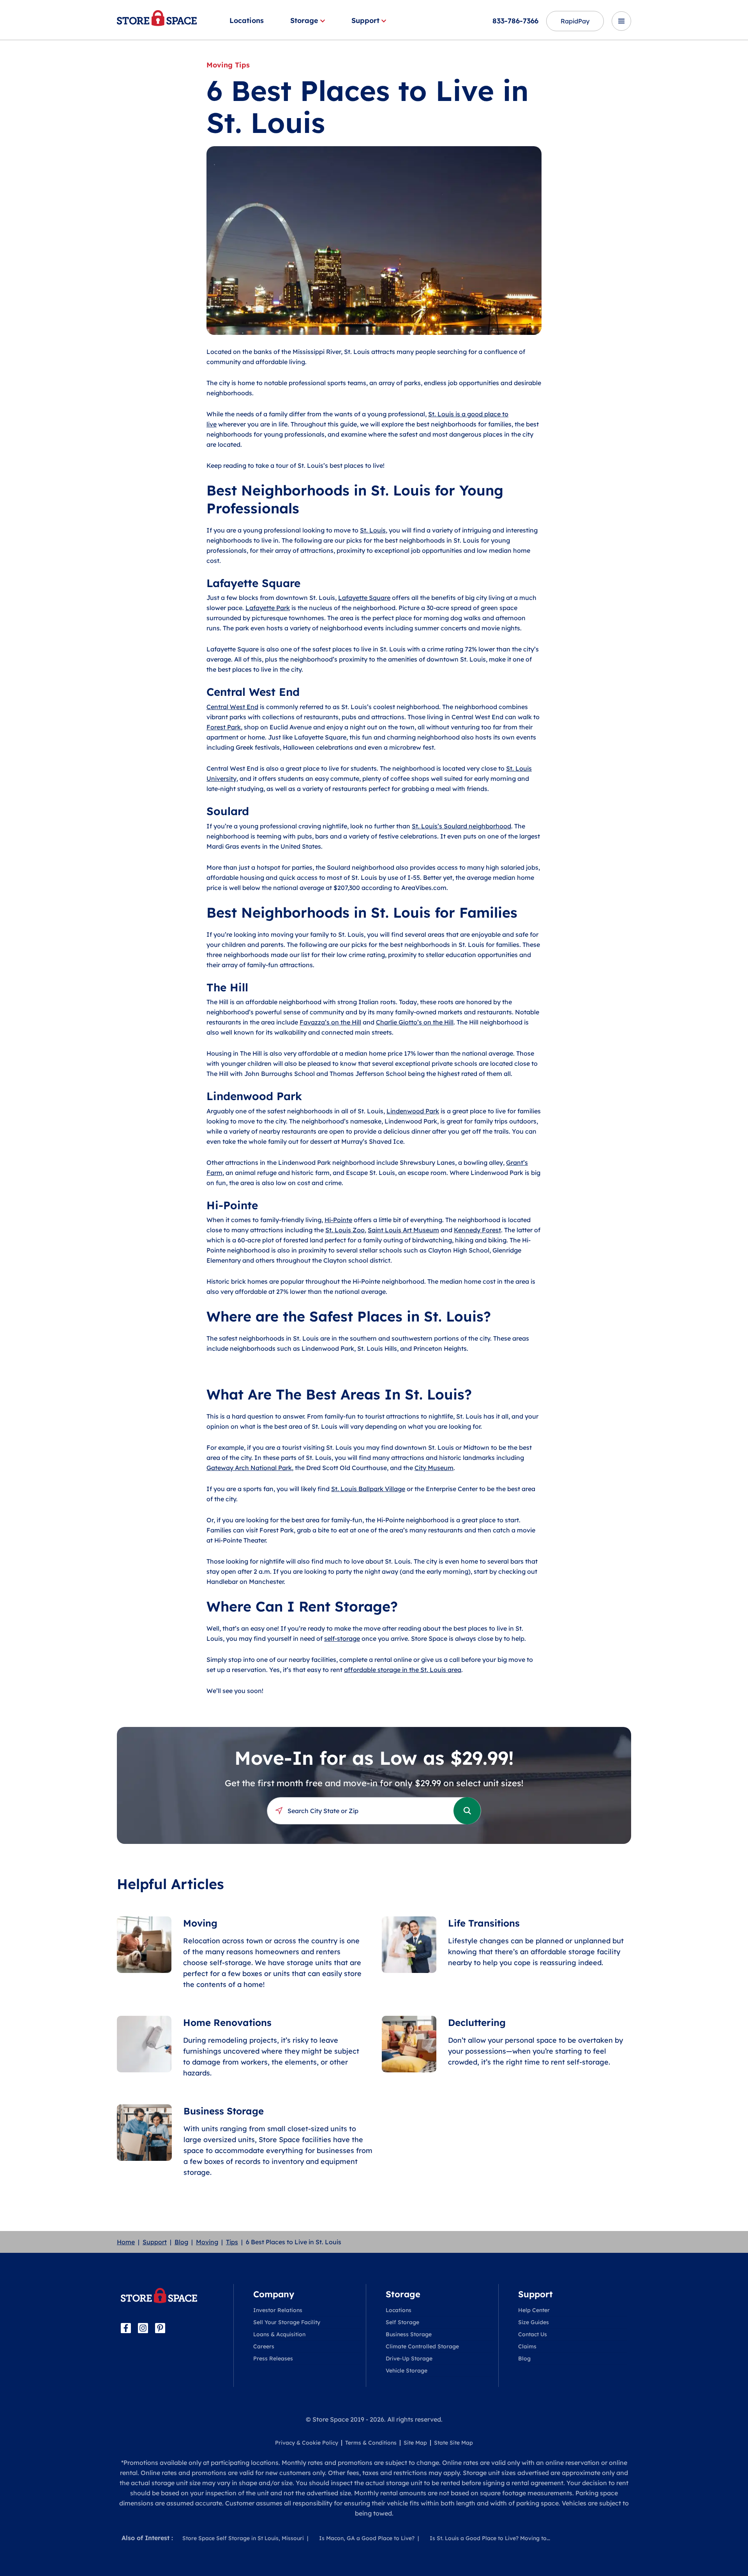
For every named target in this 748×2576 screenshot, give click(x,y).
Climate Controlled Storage (422, 2346)
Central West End (232, 707)
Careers (264, 2346)
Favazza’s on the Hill (330, 1022)
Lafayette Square (364, 598)
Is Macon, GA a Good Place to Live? (367, 2538)
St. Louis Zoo (345, 1230)
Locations (247, 20)
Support (365, 20)
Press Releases (273, 2358)
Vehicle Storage (407, 2371)
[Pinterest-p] (160, 2328)
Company (274, 2294)
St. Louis (373, 530)
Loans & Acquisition (279, 2334)
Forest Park (224, 727)
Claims (527, 2346)
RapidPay (575, 21)
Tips (232, 2242)
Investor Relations (278, 2310)
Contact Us (533, 2334)
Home (126, 2242)
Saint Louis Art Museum (403, 1230)
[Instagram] (143, 2328)
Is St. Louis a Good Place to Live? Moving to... (490, 2538)
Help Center (534, 2310)
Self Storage (402, 2322)
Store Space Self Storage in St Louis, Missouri (243, 2538)
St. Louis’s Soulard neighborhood (461, 826)
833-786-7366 (515, 21)
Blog (181, 2242)
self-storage (342, 1638)
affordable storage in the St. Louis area (403, 1670)
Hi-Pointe (338, 1220)
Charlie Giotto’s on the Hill (415, 1022)
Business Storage (409, 2334)
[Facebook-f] (126, 2328)
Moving (207, 2242)
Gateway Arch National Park (249, 1468)
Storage (304, 20)
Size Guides (534, 2322)
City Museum (434, 1468)
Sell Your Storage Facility (287, 2322)
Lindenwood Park (413, 1111)
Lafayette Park (268, 608)
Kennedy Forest (477, 1230)
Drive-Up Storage (409, 2358)
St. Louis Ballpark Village (368, 1489)
